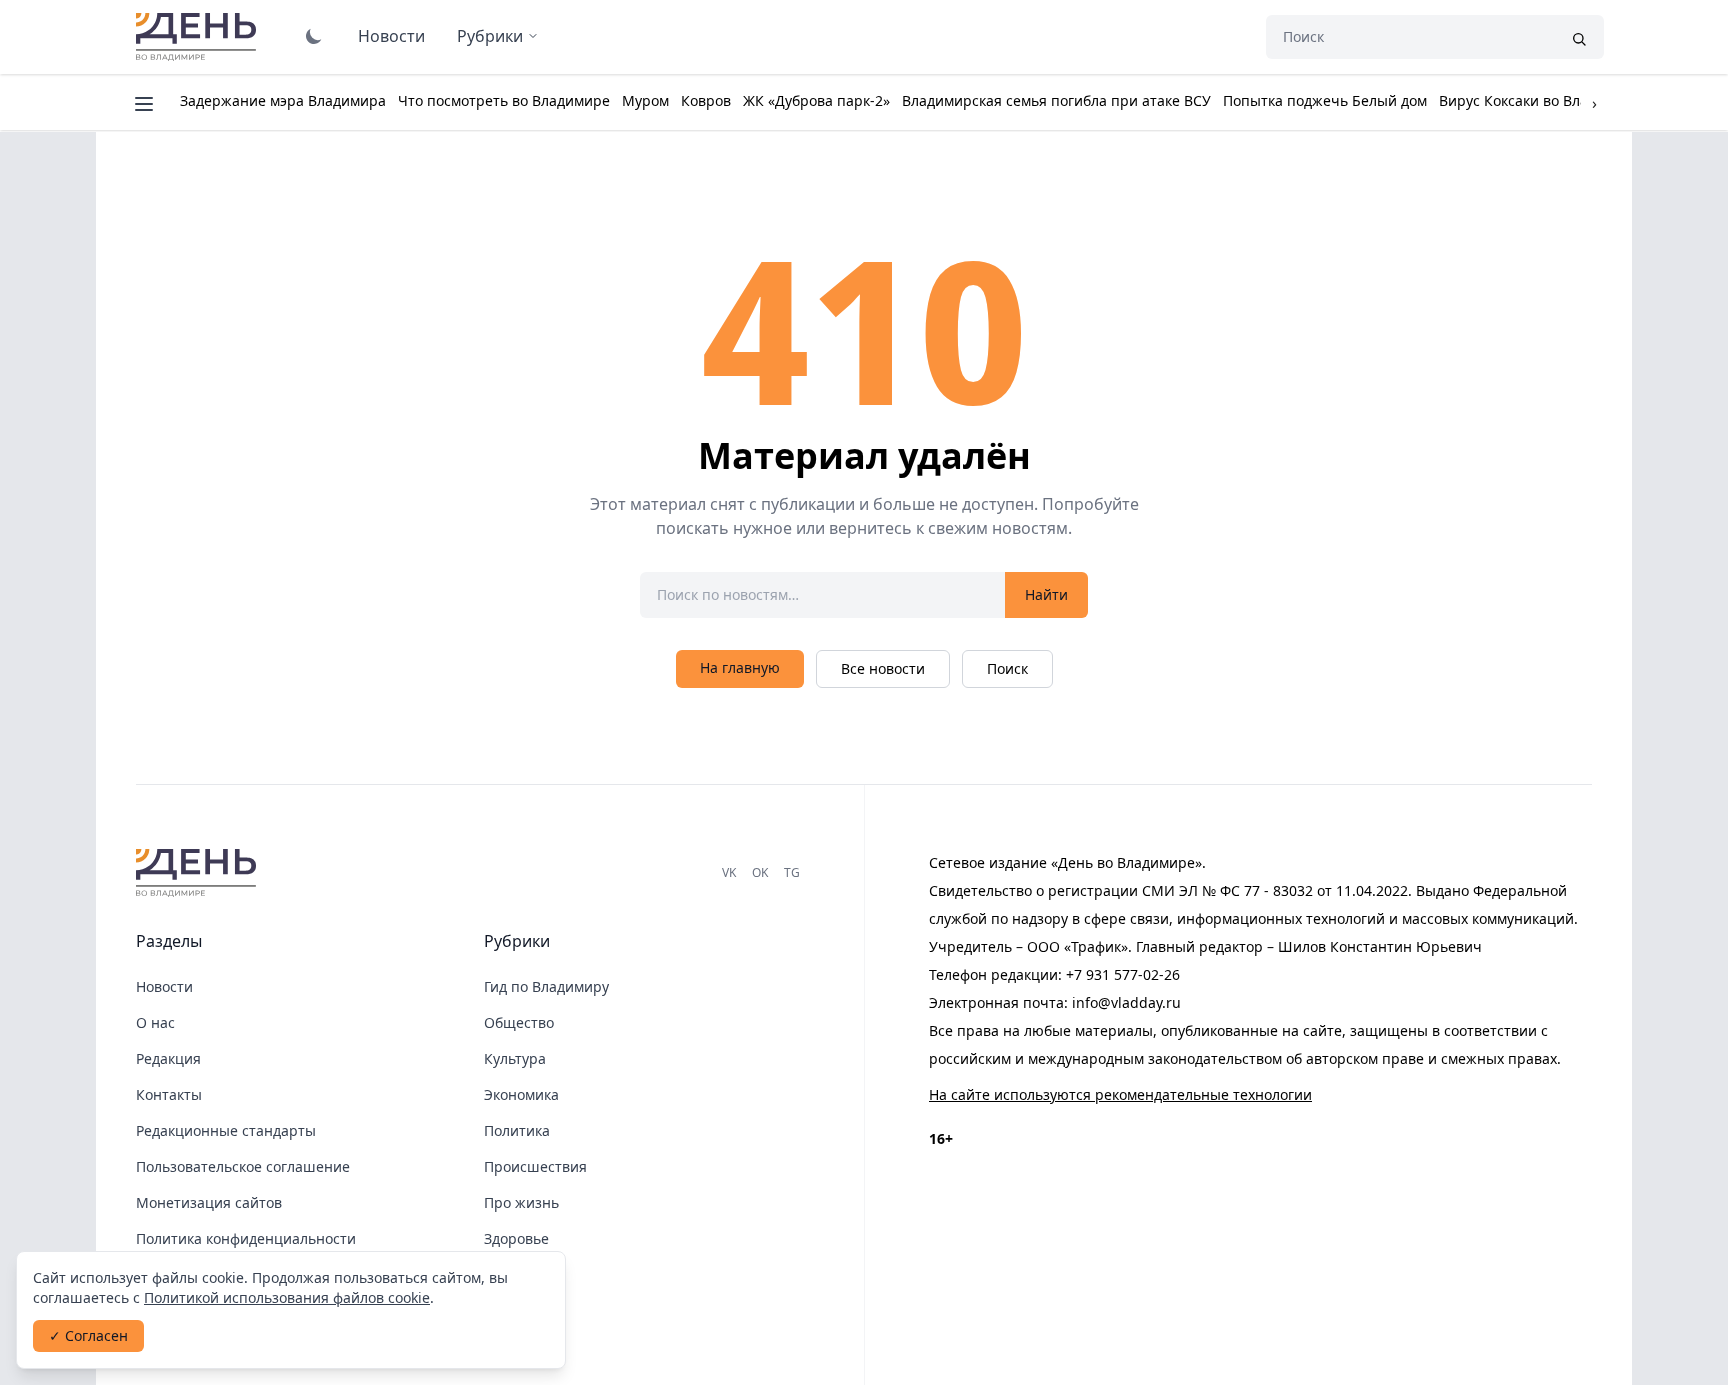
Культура (515, 1058)
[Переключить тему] (314, 36)
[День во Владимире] (199, 873)
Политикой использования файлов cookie (287, 1297)
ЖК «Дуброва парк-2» (816, 100)
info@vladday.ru (1126, 1002)
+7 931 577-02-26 (1123, 974)
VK (729, 872)
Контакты (169, 1094)
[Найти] (1579, 37)
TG (792, 872)
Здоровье (516, 1238)
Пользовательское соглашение (243, 1166)
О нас (155, 1022)
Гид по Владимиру (546, 986)
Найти (1046, 594)
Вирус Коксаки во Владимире (1540, 100)
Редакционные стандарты (226, 1130)
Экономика (521, 1094)
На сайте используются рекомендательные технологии (1120, 1094)
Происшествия (535, 1166)
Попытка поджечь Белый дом (1325, 100)
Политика (517, 1130)
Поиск (1007, 668)
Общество (519, 1022)
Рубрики (490, 36)
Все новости (883, 668)
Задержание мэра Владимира (283, 100)
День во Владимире (199, 37)
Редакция (168, 1058)
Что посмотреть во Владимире (504, 100)
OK (760, 872)
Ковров (706, 100)
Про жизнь (521, 1202)
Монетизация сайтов (209, 1202)
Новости (391, 36)
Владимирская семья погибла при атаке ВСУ (1056, 100)
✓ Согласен (88, 1335)
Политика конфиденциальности (246, 1238)
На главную (740, 667)
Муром (645, 100)
